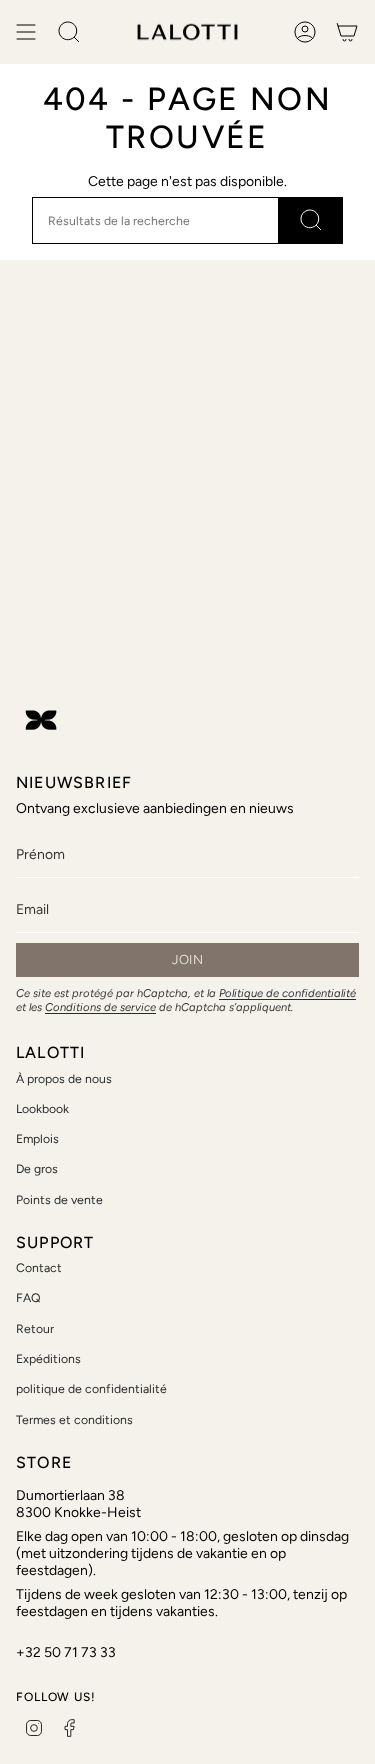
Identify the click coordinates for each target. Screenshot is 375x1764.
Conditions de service (100, 1007)
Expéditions (48, 1358)
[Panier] (347, 32)
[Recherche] (311, 220)
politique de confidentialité (91, 1388)
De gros (37, 1168)
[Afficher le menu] (26, 32)
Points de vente (59, 1199)
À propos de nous (64, 1078)
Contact (39, 1267)
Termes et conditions (74, 1419)
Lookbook (42, 1108)
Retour (35, 1328)
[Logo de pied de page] (41, 720)
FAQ (28, 1297)
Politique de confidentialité (287, 993)
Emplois (37, 1138)
